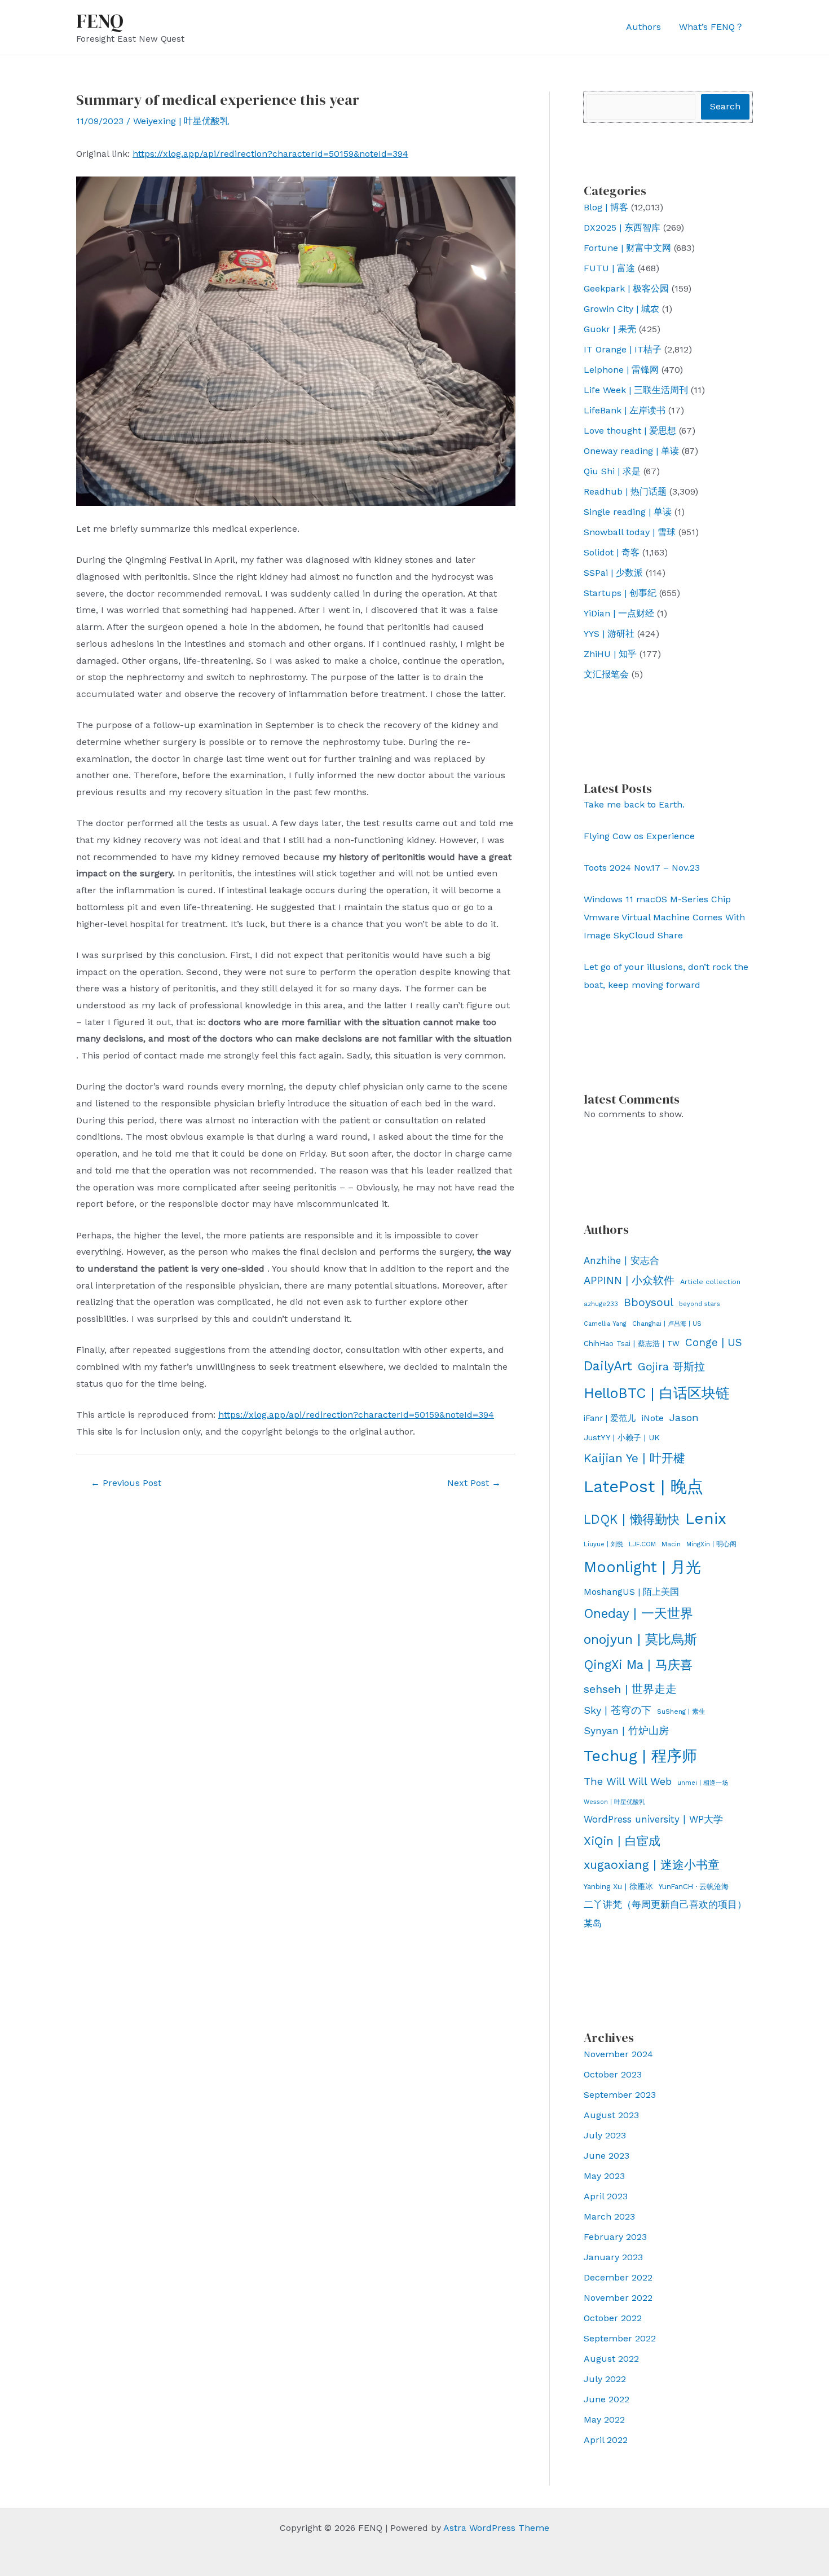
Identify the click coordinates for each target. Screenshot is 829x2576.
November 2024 (618, 2054)
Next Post (474, 1483)
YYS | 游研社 (609, 634)
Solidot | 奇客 (612, 552)
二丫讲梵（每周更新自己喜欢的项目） (665, 1904)
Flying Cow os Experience (639, 836)
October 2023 (613, 2074)
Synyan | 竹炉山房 (626, 1731)
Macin (671, 1544)
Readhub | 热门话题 (625, 491)
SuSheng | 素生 (681, 1712)
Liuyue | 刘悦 (603, 1544)
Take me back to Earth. (634, 804)
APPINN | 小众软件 (629, 1281)
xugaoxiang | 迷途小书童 (652, 1865)
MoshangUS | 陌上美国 (631, 1592)
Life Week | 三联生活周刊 (636, 390)
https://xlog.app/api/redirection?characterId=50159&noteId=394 (270, 154)
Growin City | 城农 (621, 309)
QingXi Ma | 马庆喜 (638, 1665)
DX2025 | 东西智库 (622, 228)
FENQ (100, 21)
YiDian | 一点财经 (619, 613)
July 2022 (605, 2379)
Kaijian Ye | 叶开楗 (634, 1458)
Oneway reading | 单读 (631, 451)
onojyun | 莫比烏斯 (640, 1639)
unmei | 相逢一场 (703, 1783)
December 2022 (618, 2277)
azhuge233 (601, 1304)
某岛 (593, 1923)
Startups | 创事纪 (620, 593)
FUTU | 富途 (609, 268)
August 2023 (611, 2115)
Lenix (706, 1518)
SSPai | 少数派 (613, 573)
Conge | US (714, 1342)
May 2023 (604, 2176)
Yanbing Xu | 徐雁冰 (618, 1886)
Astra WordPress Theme (496, 2528)
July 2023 (605, 2135)
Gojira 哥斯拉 (671, 1367)
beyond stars (700, 1304)
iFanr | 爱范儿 (610, 1418)
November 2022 (618, 2298)
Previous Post (126, 1483)
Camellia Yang (605, 1324)
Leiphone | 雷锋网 (621, 370)
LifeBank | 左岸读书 (625, 410)
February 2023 (615, 2237)
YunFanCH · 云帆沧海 (694, 1887)
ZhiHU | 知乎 (610, 654)
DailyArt (608, 1366)
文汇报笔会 (606, 674)
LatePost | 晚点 (643, 1487)
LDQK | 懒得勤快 (632, 1519)
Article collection (710, 1282)
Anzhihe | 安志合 (621, 1260)
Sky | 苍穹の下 (618, 1710)
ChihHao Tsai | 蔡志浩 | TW (632, 1344)
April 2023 (606, 2196)
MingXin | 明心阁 (711, 1544)
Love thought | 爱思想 (630, 431)
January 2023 (613, 2257)
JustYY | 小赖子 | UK (622, 1437)
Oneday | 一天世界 (638, 1613)
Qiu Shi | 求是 (612, 471)
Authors (643, 27)
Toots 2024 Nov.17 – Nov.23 (642, 868)
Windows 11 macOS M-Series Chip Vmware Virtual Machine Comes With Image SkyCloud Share (664, 917)
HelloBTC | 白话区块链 (657, 1393)
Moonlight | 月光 (642, 1567)
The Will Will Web (628, 1781)
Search (725, 106)
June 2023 (607, 2156)
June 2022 (607, 2399)
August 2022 (611, 2359)
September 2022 (620, 2338)
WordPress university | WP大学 (653, 1819)
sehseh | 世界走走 (630, 1689)
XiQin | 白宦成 (622, 1841)
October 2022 (613, 2318)
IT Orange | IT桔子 (623, 349)
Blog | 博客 (606, 207)
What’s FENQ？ (711, 27)
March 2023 (609, 2216)
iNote (652, 1418)
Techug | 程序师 (640, 1756)
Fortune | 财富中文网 (627, 248)
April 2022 (606, 2440)
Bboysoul (649, 1302)
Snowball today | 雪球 (630, 532)
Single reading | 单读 (628, 512)
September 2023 (620, 2095)
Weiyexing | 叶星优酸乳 (181, 121)
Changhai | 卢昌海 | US (667, 1324)
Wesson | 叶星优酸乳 (614, 1802)
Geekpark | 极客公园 (626, 288)
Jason (684, 1417)
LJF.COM (642, 1544)
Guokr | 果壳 (610, 329)
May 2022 (604, 2420)
